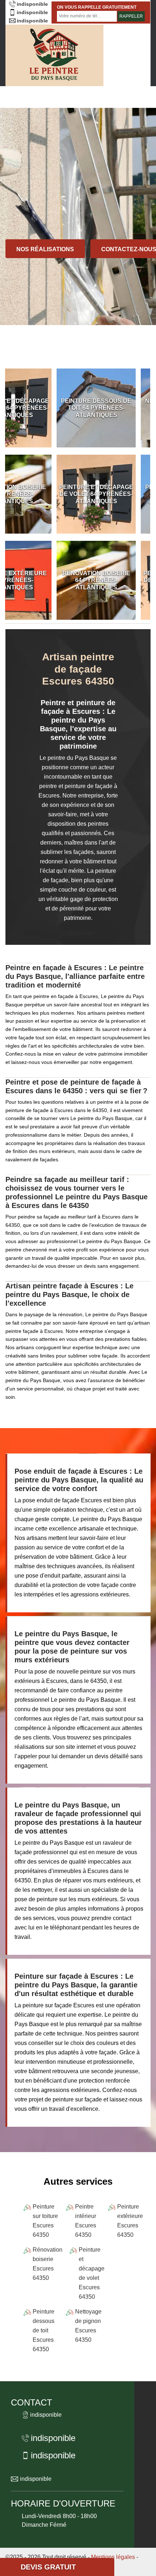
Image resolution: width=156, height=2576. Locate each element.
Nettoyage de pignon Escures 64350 (88, 2326)
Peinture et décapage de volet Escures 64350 (92, 2273)
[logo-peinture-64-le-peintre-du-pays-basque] (54, 55)
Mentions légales (113, 2557)
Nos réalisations (45, 249)
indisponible (32, 4)
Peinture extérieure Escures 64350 (130, 2221)
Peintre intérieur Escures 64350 (86, 2221)
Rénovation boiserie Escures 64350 (48, 2264)
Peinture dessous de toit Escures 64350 (44, 2330)
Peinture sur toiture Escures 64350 (45, 2221)
